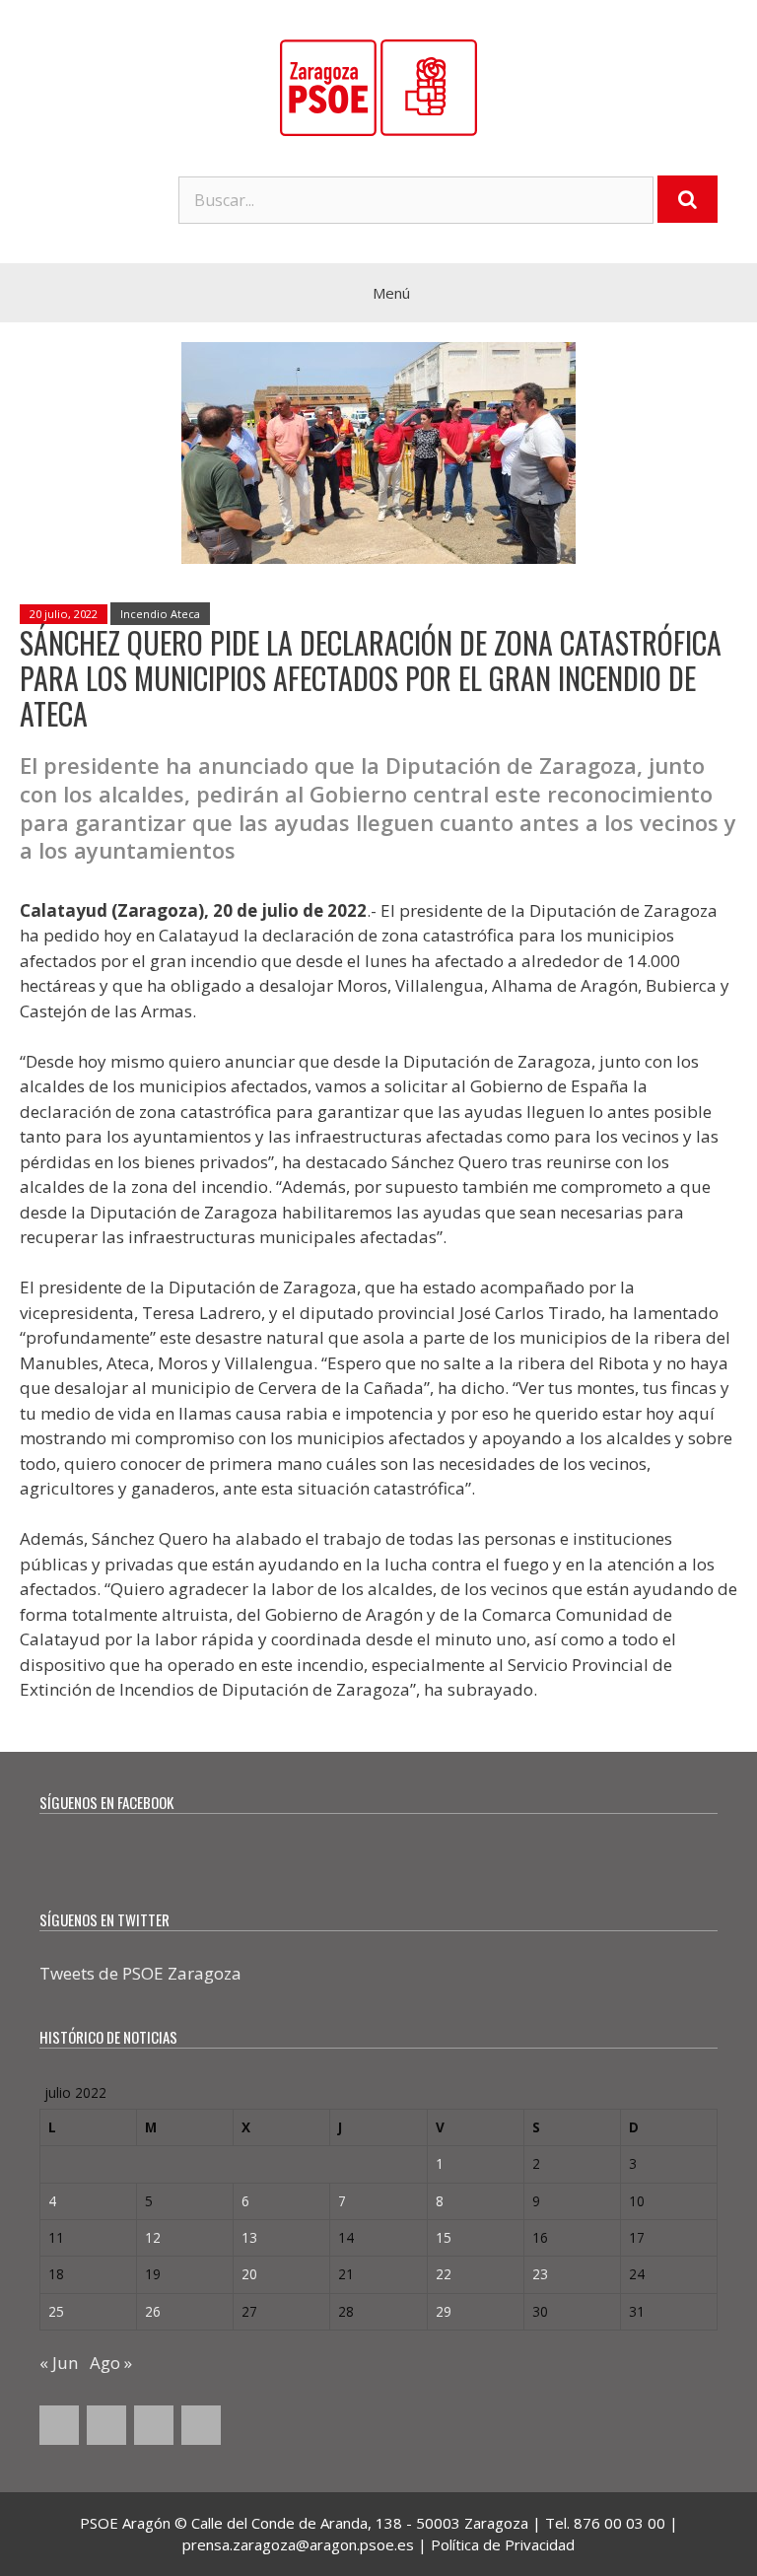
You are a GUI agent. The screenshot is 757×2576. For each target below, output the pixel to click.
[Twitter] (106, 2425)
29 (444, 2311)
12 (153, 2237)
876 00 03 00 (619, 2523)
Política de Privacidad (503, 2544)
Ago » (111, 2363)
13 (249, 2237)
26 (153, 2311)
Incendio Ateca (160, 614)
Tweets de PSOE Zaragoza (140, 1973)
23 (540, 2274)
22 (444, 2274)
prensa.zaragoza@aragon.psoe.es (298, 2544)
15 (444, 2237)
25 (56, 2311)
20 (249, 2274)
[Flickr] (201, 2425)
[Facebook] (59, 2425)
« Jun (59, 2363)
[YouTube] (154, 2425)
